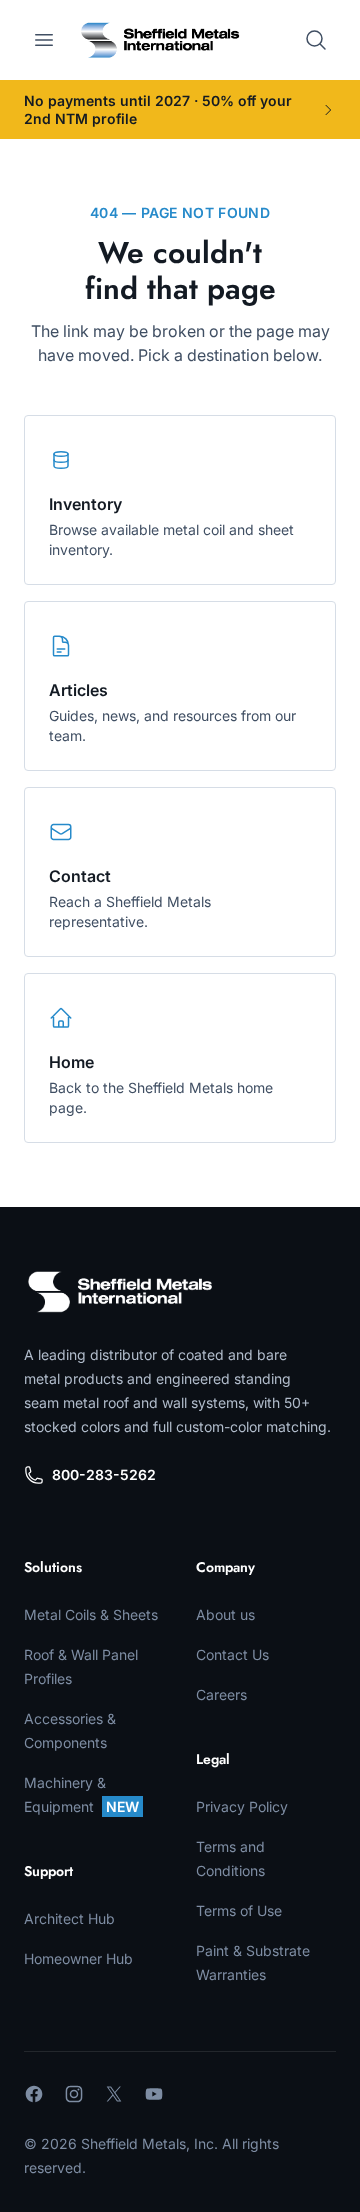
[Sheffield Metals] (120, 1292)
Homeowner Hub (78, 1958)
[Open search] (316, 40)
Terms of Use (239, 1910)
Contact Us (232, 1654)
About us (225, 1614)
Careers (221, 1694)
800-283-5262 (104, 1474)
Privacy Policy (242, 1806)
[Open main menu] (44, 40)
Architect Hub (69, 1918)
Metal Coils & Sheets (91, 1614)
